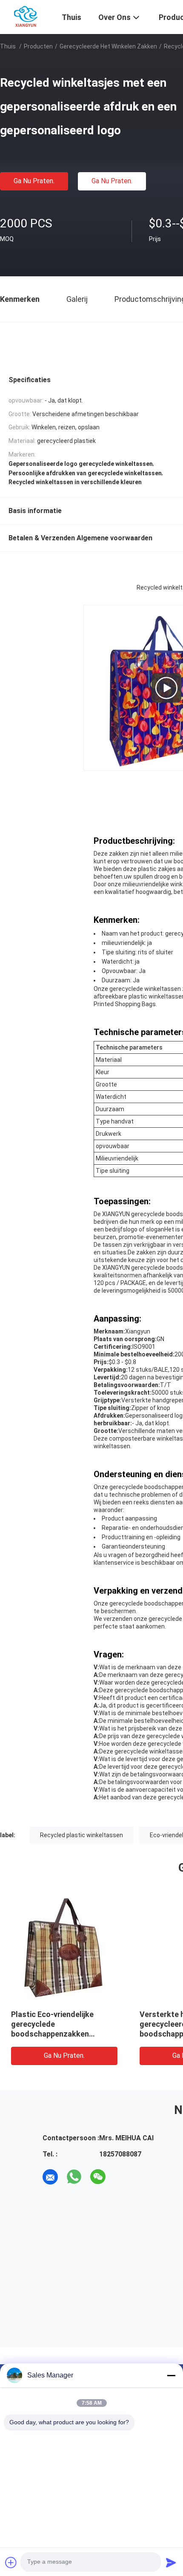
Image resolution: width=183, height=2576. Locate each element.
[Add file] (11, 2562)
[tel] (122, 2177)
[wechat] (98, 2177)
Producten (38, 46)
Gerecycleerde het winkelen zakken (108, 46)
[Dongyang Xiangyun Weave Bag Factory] (26, 16)
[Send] (171, 2562)
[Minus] (171, 2375)
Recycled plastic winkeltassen (81, 1835)
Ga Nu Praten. (34, 181)
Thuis (8, 46)
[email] (50, 2177)
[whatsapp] (74, 2177)
